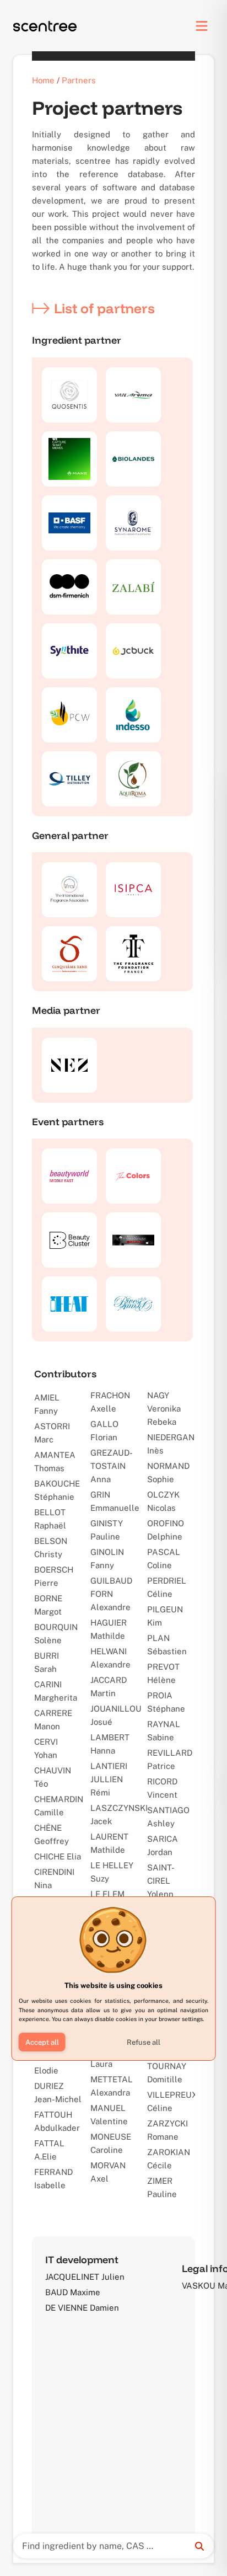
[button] (42, 2042)
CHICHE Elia (58, 1856)
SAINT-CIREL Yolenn (161, 1881)
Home (43, 80)
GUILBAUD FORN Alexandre (111, 1594)
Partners (79, 80)
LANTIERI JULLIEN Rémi (109, 1779)
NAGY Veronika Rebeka (164, 1409)
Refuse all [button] (144, 2042)
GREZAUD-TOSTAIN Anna (112, 1466)
